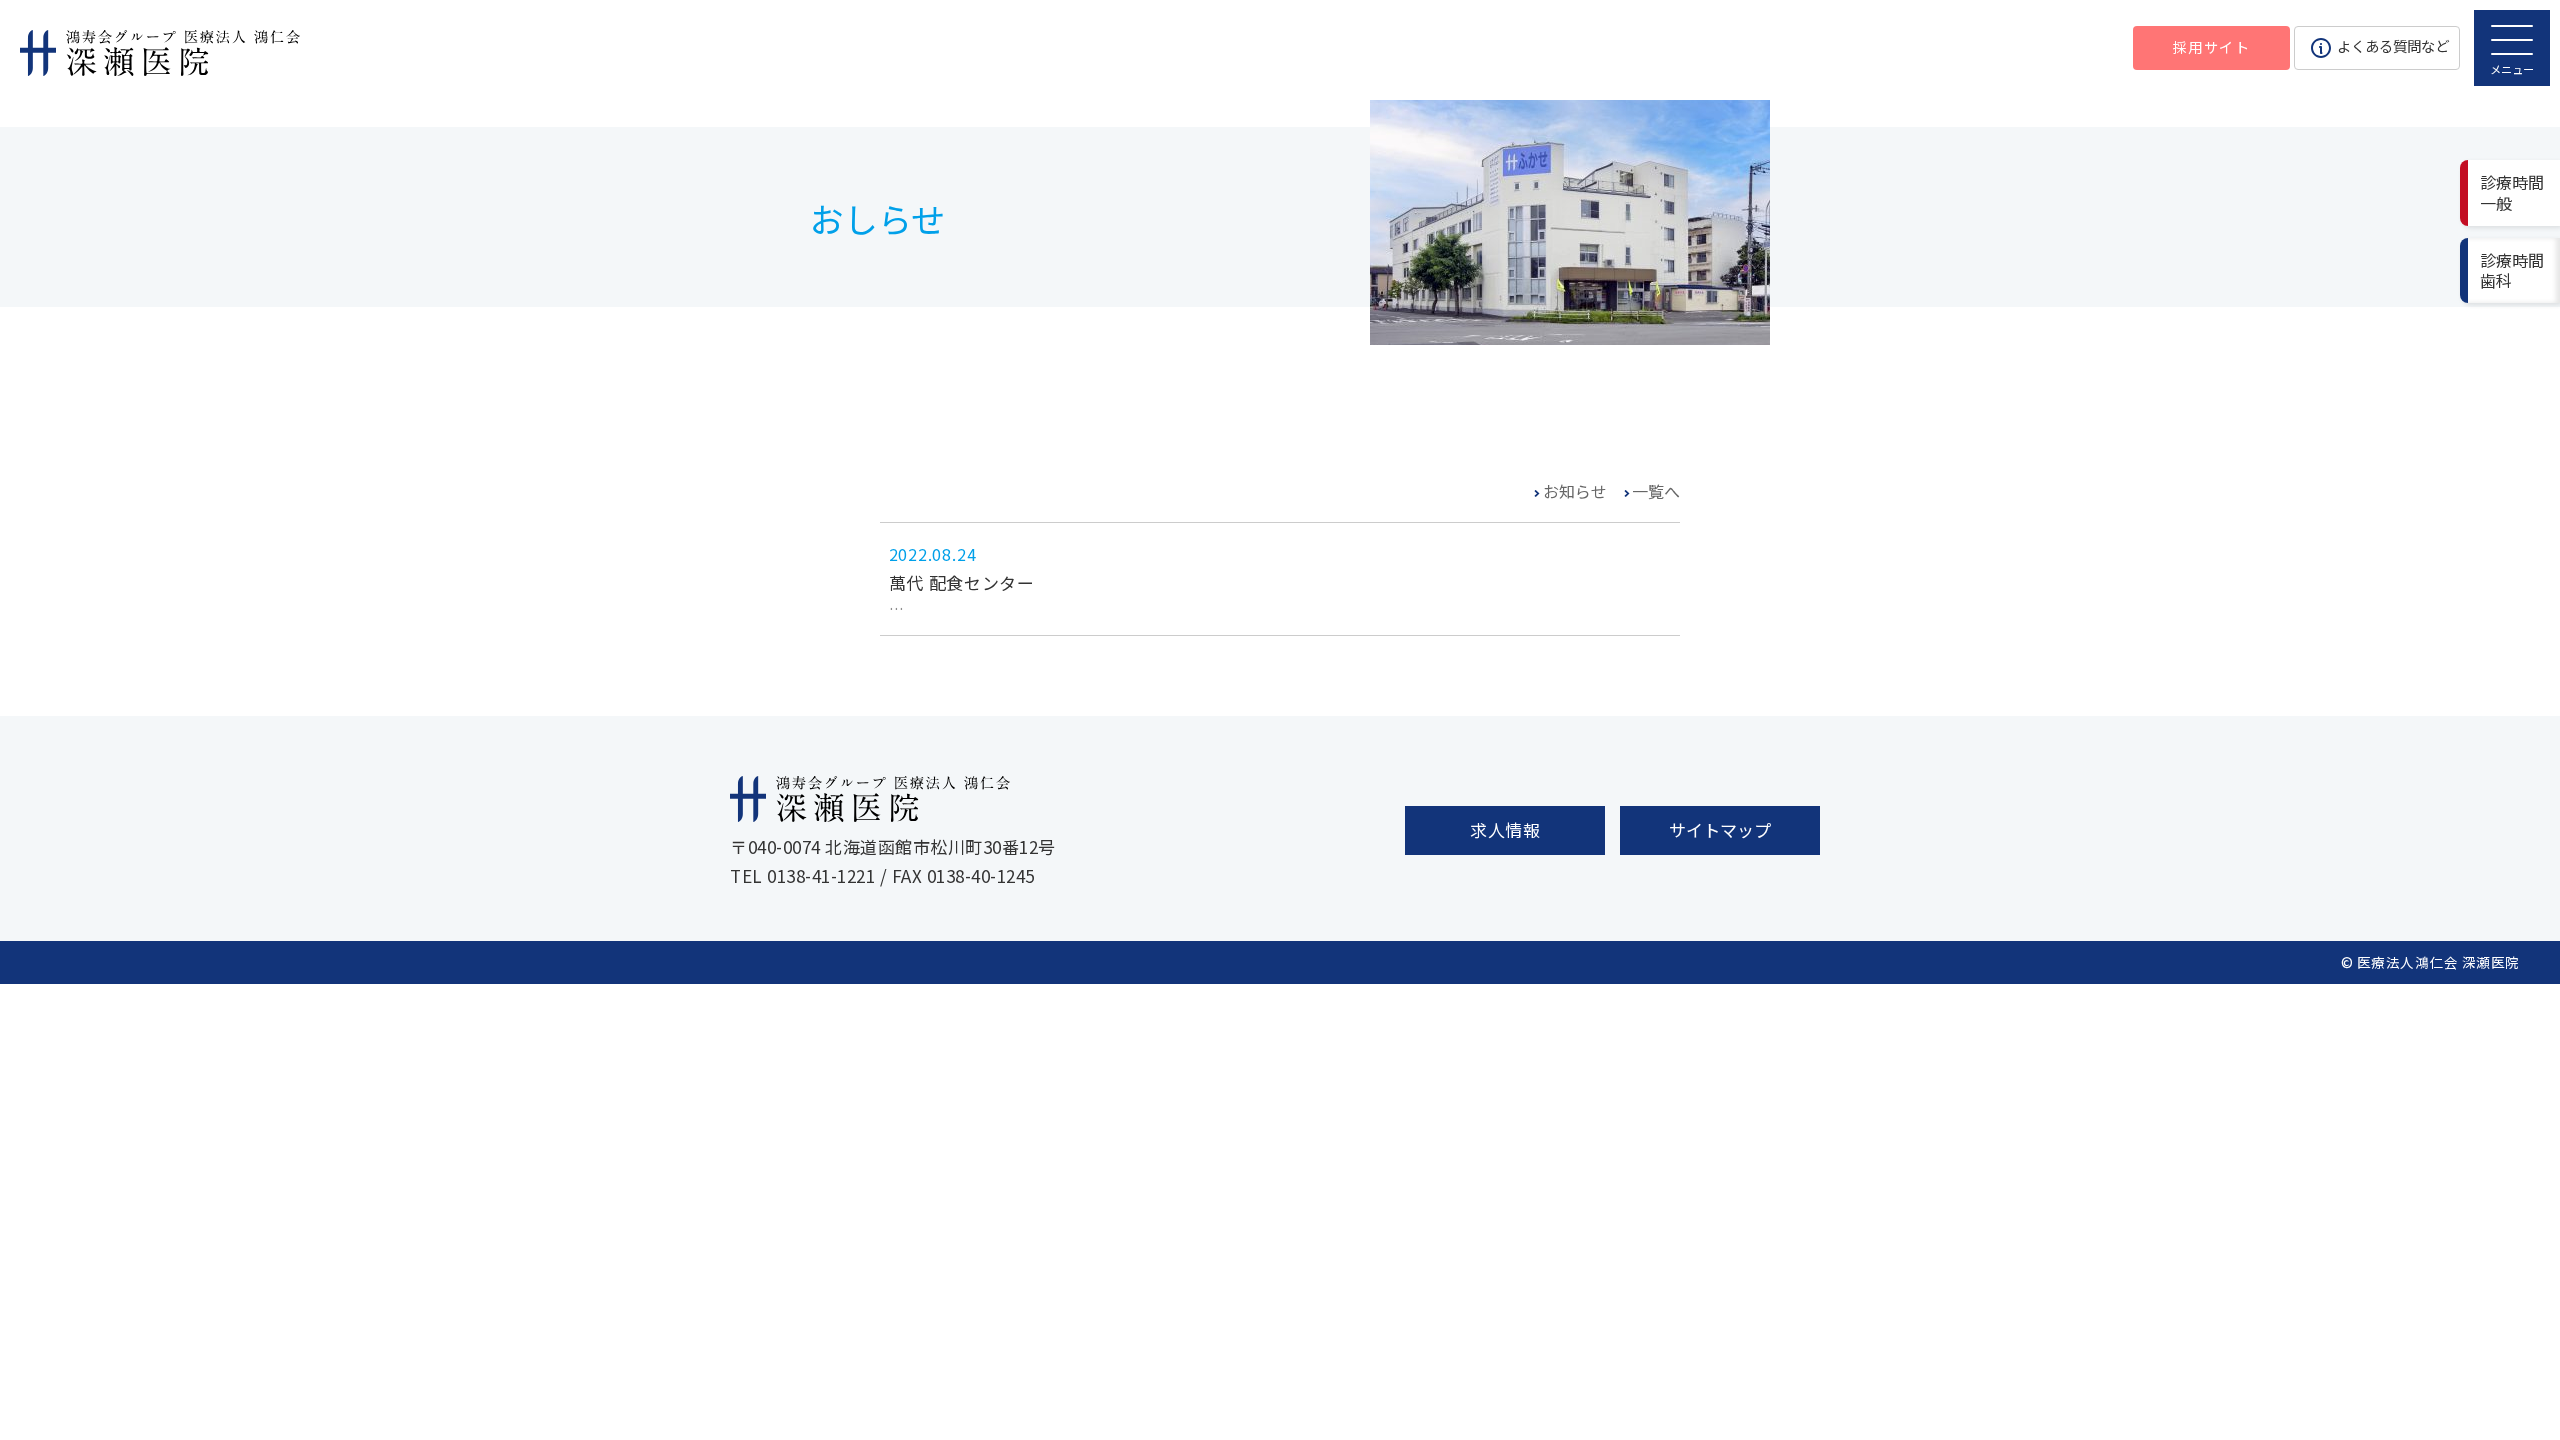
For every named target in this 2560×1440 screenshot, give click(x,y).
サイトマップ (1720, 829)
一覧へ (1656, 491)
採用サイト (2211, 46)
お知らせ (1575, 491)
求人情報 (1505, 829)
